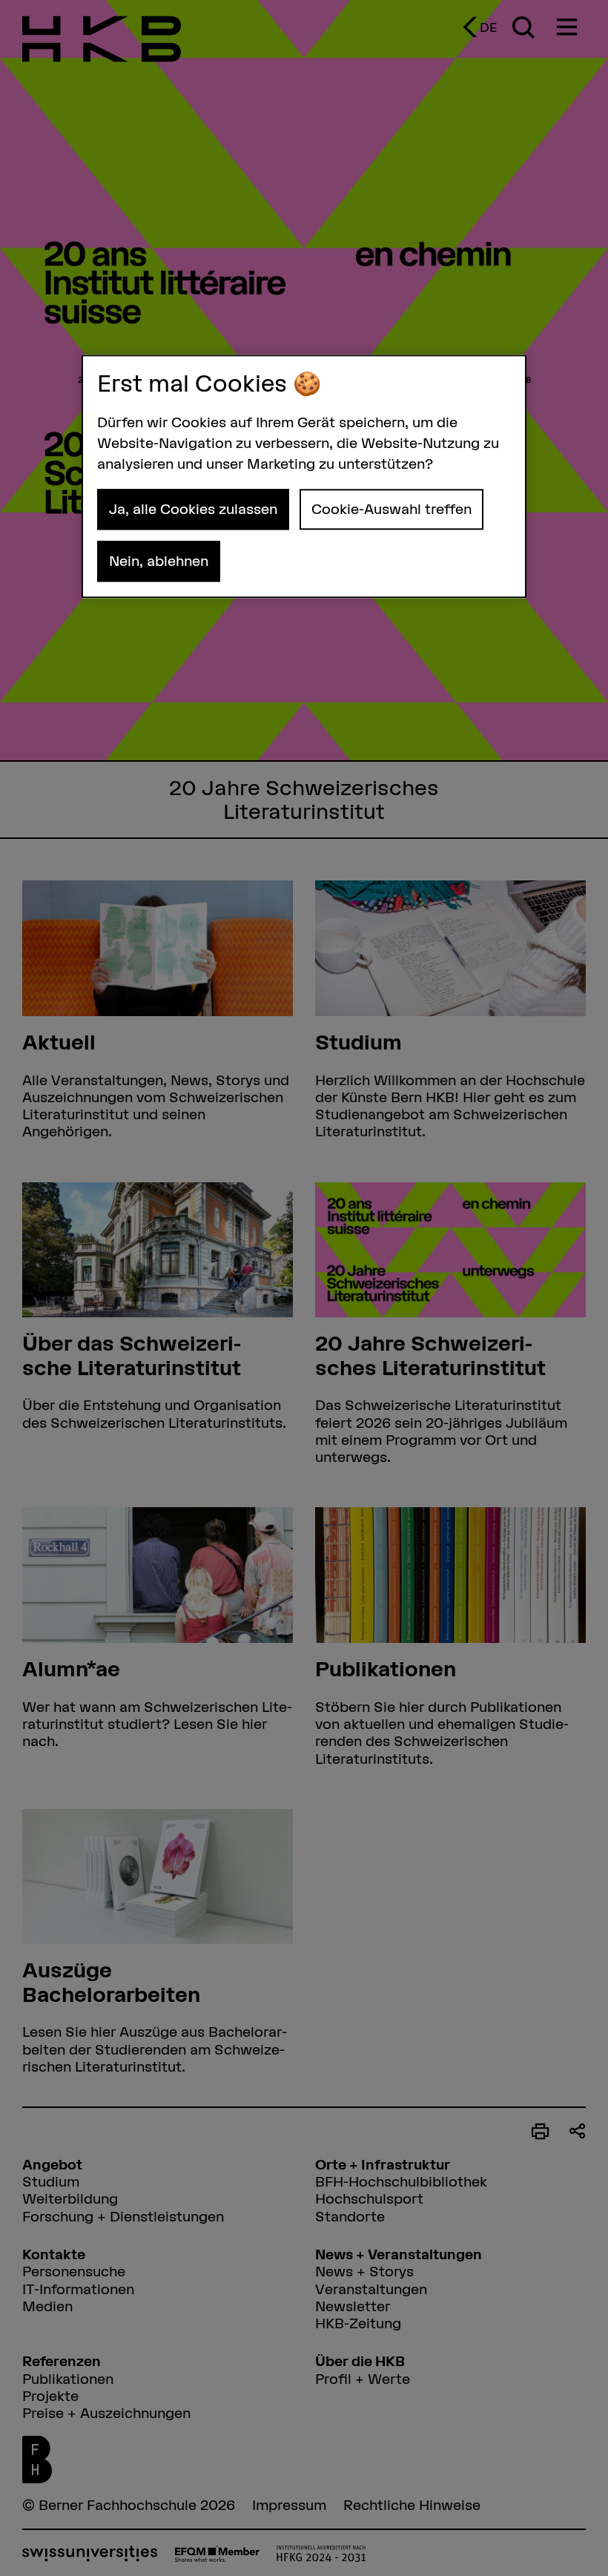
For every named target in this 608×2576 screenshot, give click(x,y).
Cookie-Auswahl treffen (391, 509)
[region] (304, 476)
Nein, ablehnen (159, 561)
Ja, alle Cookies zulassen (193, 509)
